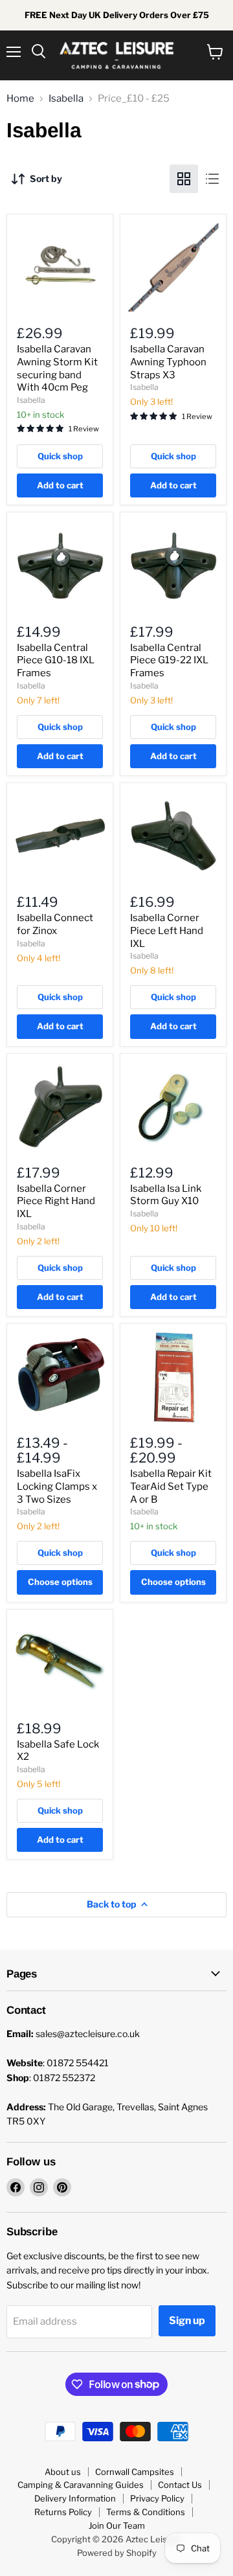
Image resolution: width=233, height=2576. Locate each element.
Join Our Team (117, 2525)
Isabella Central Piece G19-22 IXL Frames (169, 660)
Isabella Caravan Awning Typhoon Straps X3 (168, 362)
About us (63, 2472)
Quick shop (60, 456)
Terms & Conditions (146, 2512)
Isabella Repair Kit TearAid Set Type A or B (171, 1486)
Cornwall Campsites (135, 2472)
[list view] (212, 179)
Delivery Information (75, 2498)
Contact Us (180, 2485)
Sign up (187, 2320)
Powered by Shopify (117, 2553)
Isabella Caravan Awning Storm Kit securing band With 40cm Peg (57, 368)
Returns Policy (63, 2512)
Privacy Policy (157, 2498)
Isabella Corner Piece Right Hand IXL (56, 1201)
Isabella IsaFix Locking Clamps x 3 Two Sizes (57, 1486)
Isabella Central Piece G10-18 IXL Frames (56, 660)
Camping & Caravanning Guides (81, 2485)
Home (20, 99)
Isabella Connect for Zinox (55, 924)
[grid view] (184, 179)
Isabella (66, 99)
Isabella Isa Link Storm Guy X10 (166, 1195)
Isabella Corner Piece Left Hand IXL (167, 930)
